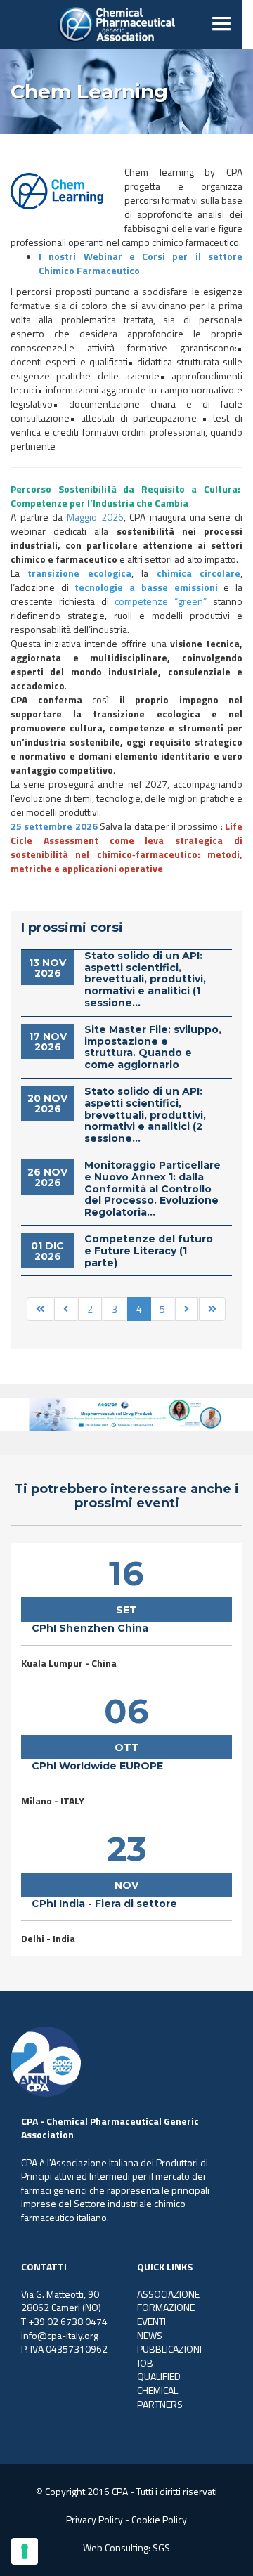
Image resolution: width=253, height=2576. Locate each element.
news (150, 2335)
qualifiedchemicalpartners (160, 2390)
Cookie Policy (159, 2519)
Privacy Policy (95, 2519)
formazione (166, 2307)
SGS (161, 2548)
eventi (151, 2321)
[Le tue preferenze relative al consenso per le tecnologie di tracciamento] (25, 2551)
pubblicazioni (169, 2349)
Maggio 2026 (95, 517)
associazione (168, 2294)
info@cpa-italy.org (60, 2335)
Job (145, 2363)
